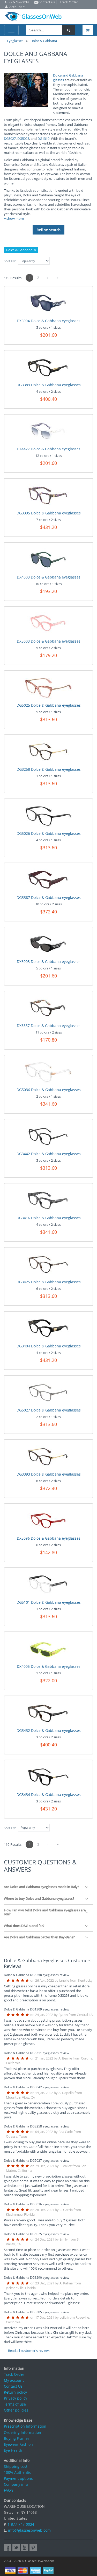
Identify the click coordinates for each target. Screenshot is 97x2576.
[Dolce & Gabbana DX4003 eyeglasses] (48, 559)
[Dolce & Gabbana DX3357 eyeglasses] (48, 1007)
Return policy (15, 2392)
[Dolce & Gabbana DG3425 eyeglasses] (48, 1264)
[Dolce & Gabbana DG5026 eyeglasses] (49, 815)
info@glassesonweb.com (29, 2530)
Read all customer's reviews (29, 2351)
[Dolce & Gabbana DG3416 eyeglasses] (48, 1200)
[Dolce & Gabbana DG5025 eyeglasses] (49, 687)
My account (14, 2380)
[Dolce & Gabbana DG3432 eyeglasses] (48, 1712)
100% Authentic (17, 2472)
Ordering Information (23, 2432)
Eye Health (13, 2450)
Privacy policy (16, 2398)
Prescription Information (25, 2426)
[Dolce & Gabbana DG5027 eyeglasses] (48, 1392)
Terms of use (15, 2404)
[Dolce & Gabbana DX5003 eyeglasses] (48, 623)
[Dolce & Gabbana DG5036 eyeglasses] (49, 1071)
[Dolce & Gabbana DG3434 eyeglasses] (48, 1776)
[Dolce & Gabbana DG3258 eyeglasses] (48, 751)
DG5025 (23, 139)
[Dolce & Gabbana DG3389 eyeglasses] (48, 367)
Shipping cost (16, 2466)
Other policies (16, 2410)
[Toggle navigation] (11, 30)
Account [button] (16, 7)
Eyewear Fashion (18, 2444)
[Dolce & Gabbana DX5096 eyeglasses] (48, 1520)
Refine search (48, 230)
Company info (16, 2484)
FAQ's (9, 2490)
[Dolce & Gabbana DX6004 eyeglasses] (48, 303)
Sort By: (10, 261)
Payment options (18, 2478)
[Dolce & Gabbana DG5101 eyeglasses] (48, 1584)
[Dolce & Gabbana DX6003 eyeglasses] (48, 943)
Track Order (14, 2374)
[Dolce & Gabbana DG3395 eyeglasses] (48, 495)
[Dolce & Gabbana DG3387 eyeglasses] (48, 879)
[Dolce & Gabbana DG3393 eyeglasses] (48, 1456)
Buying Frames (17, 2438)
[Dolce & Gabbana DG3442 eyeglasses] (48, 1136)
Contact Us (13, 2386)
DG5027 (10, 139)
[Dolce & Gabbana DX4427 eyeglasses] (48, 431)
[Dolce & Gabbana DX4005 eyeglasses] (48, 1648)
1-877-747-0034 (21, 2524)
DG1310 (43, 139)
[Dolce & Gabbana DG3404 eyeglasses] (48, 1328)
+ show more (14, 218)
